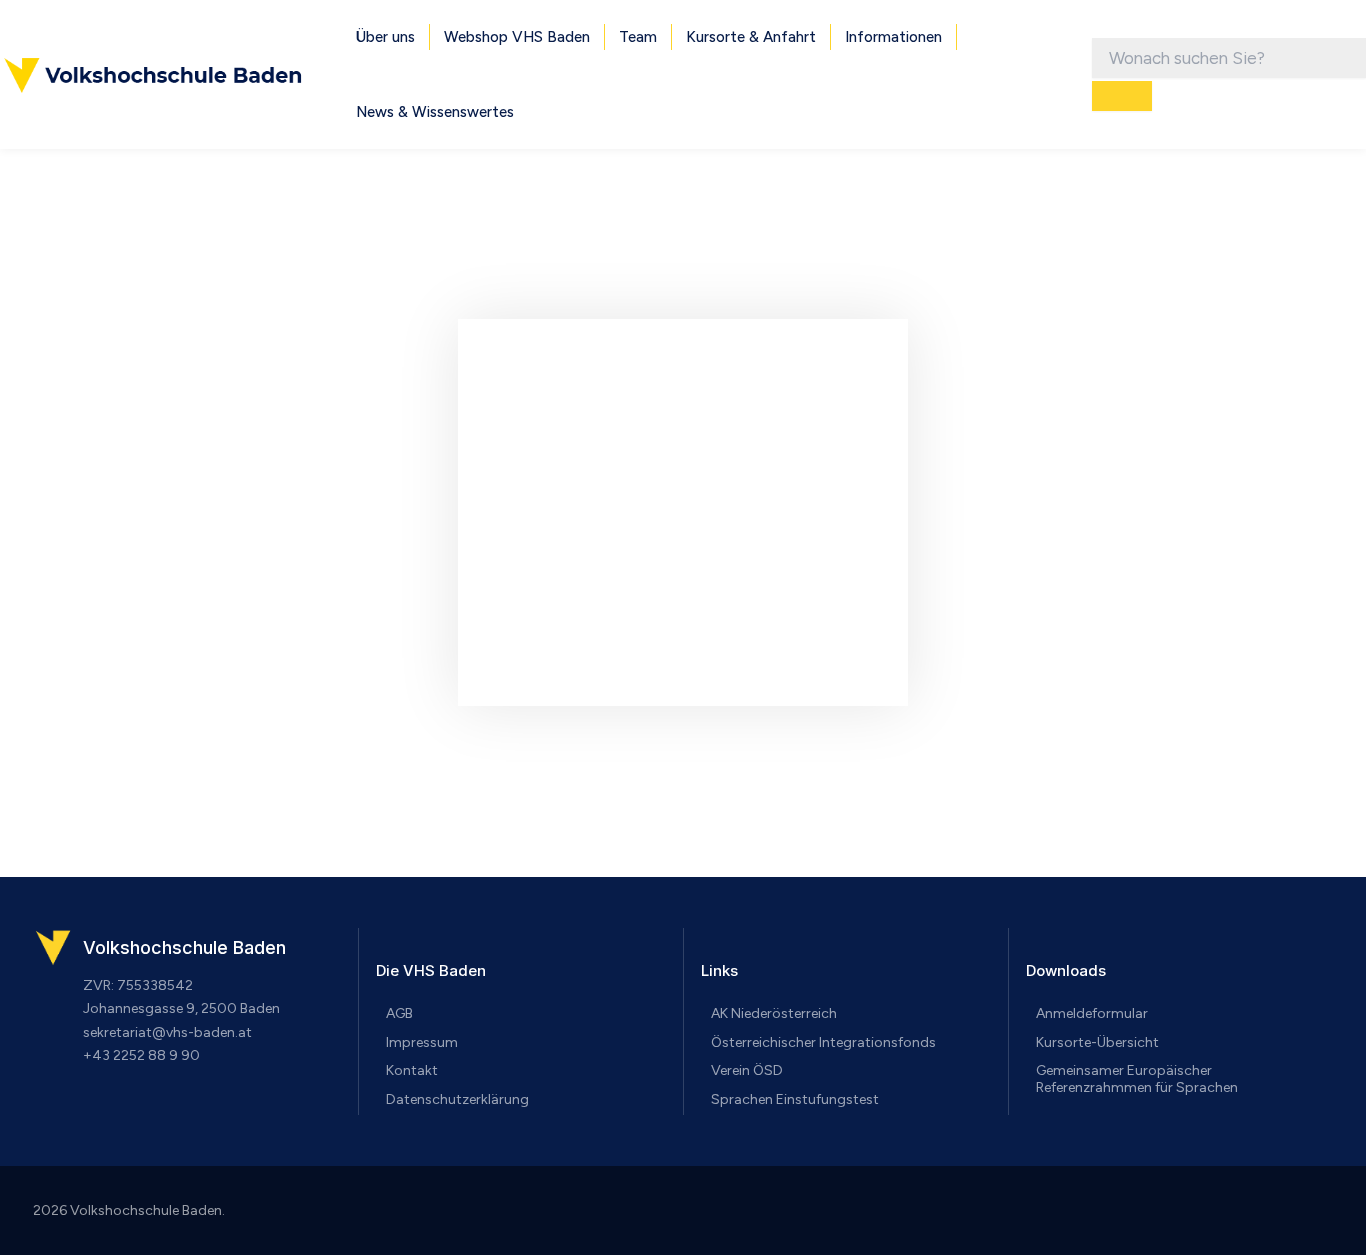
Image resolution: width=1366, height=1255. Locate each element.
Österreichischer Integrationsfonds (823, 1042)
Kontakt (412, 1070)
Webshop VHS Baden (517, 37)
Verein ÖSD (747, 1070)
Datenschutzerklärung (457, 1099)
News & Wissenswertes (435, 112)
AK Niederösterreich (774, 1013)
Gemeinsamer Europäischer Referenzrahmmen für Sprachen (1137, 1079)
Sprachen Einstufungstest (795, 1099)
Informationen (893, 37)
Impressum (422, 1042)
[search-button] (1122, 96)
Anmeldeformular (1092, 1013)
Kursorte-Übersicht (1097, 1042)
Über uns (385, 37)
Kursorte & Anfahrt (751, 37)
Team (638, 37)
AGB (399, 1013)
